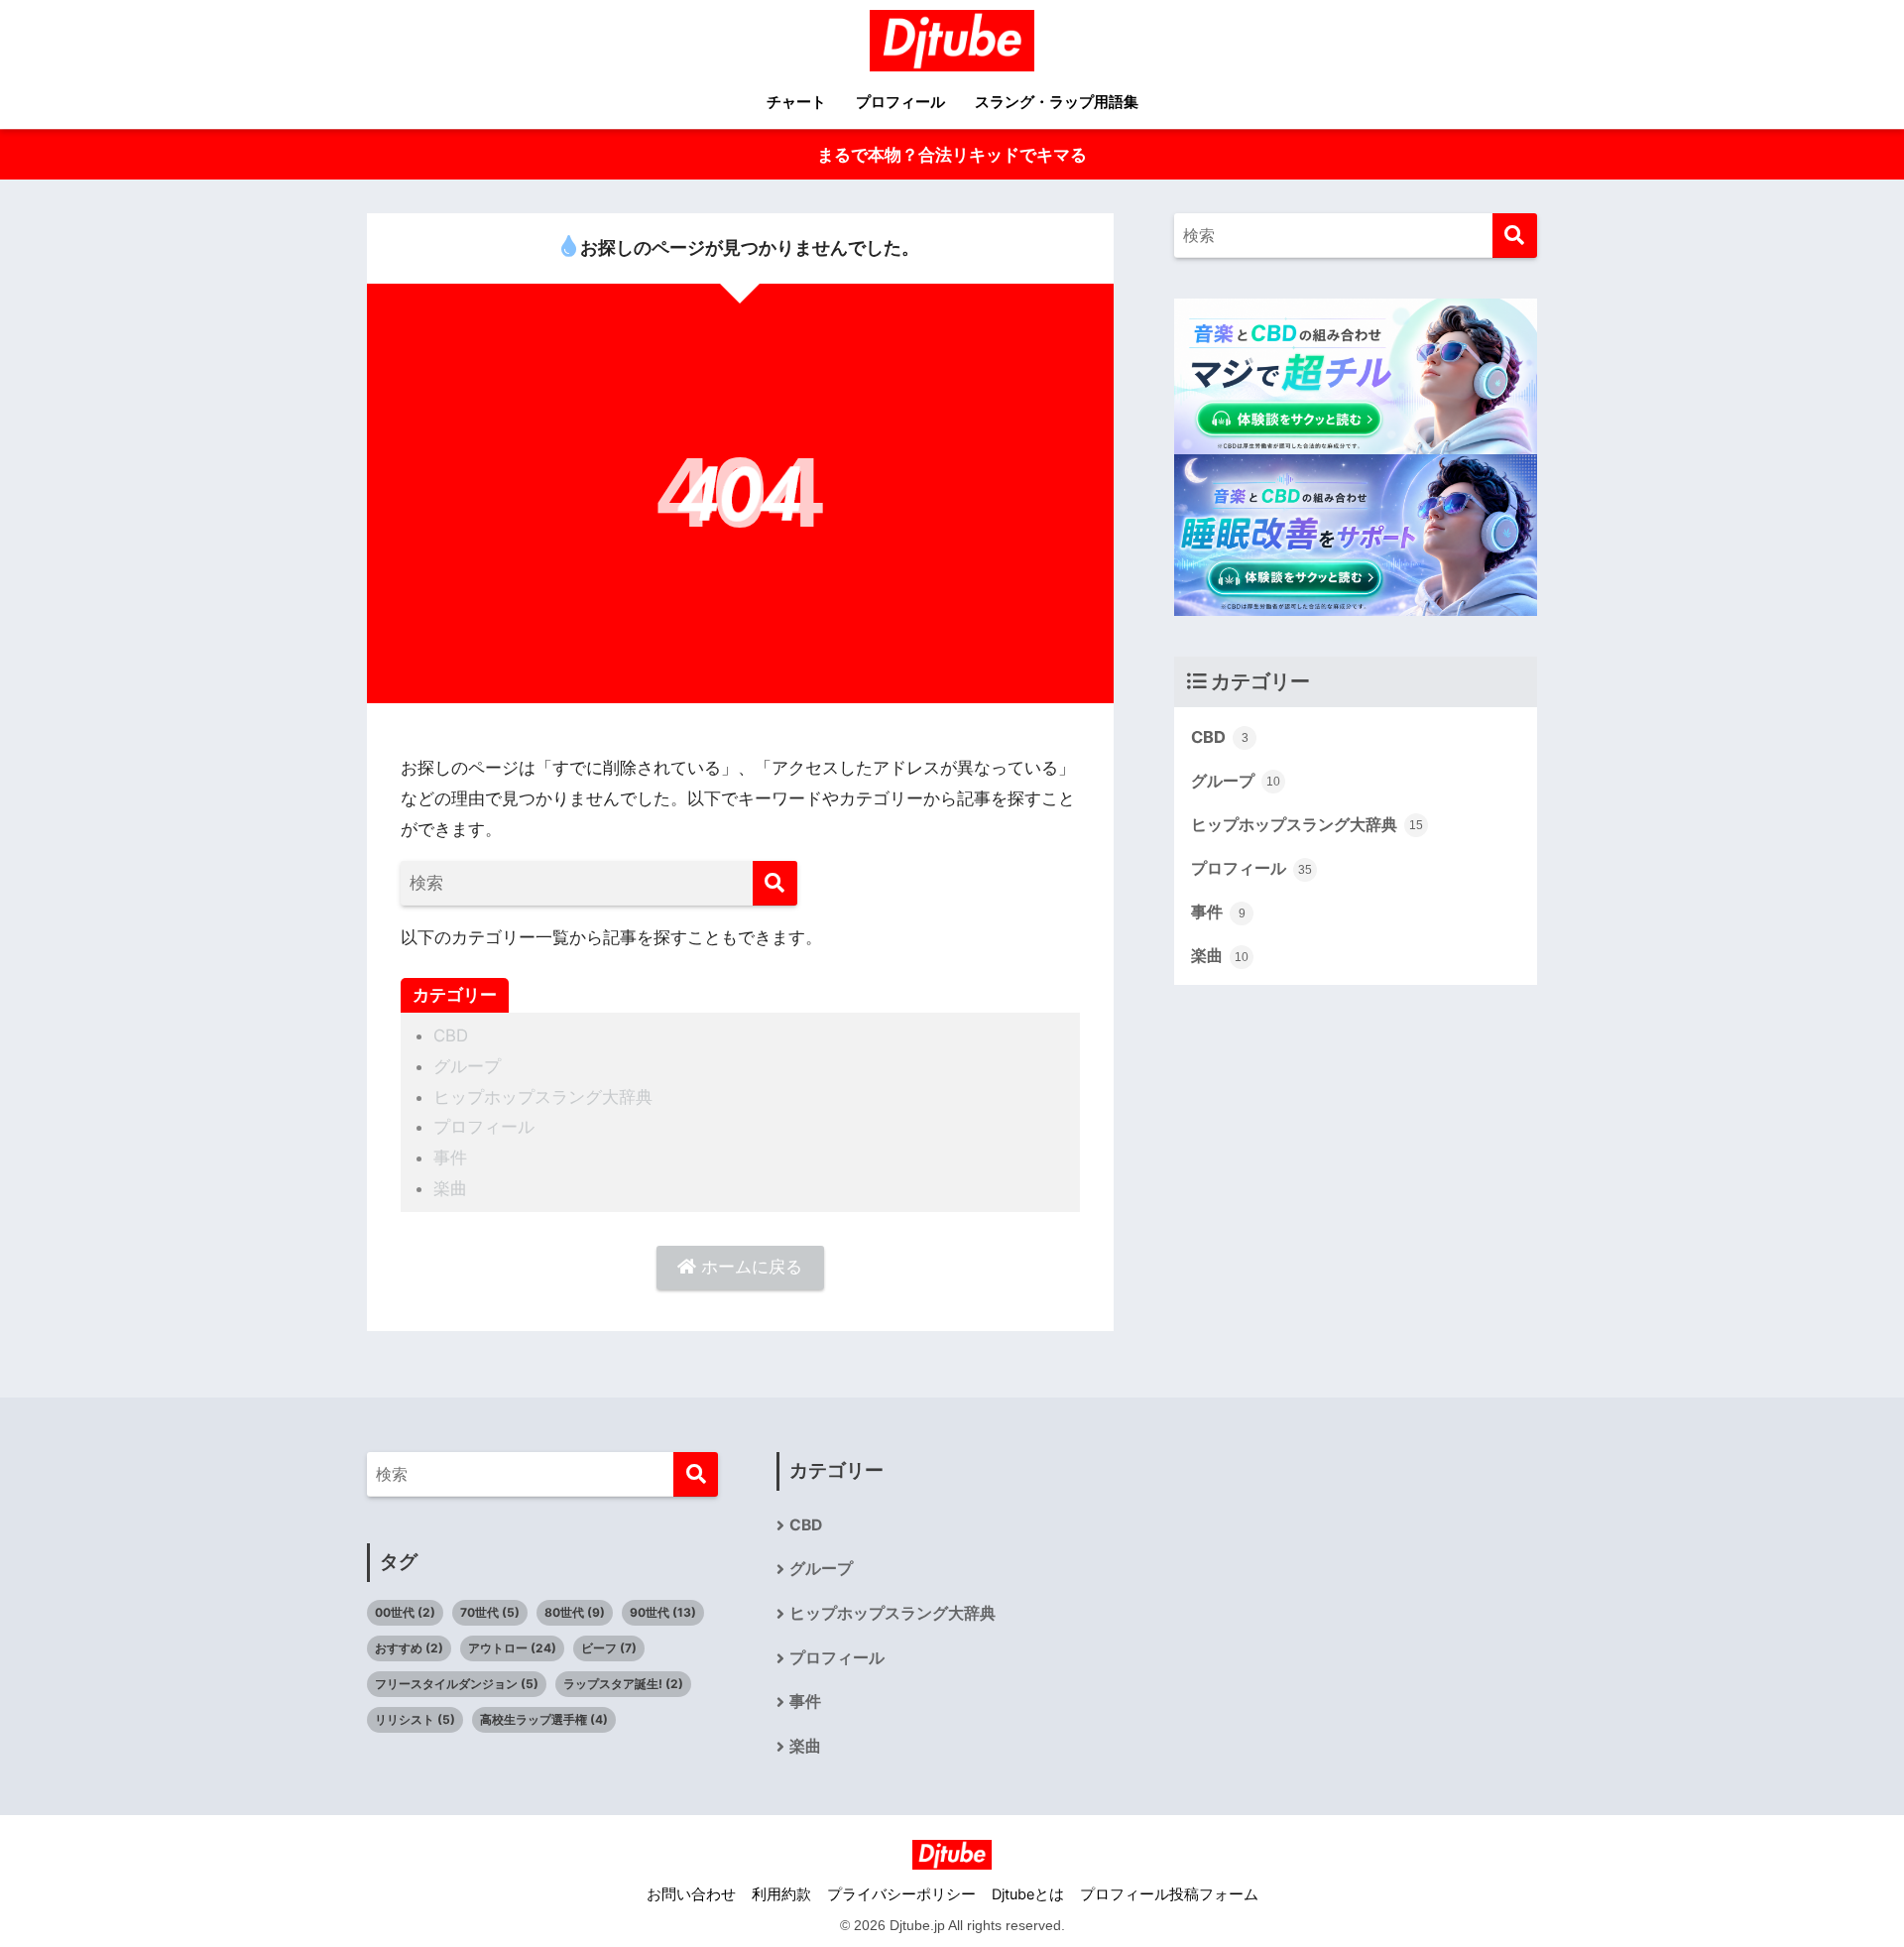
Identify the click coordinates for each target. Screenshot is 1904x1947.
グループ (467, 1066)
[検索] (775, 883)
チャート (796, 102)
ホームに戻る (749, 1267)
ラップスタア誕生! (623, 1684)
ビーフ (609, 1648)
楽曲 (450, 1188)
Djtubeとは (1028, 1894)
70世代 (490, 1612)
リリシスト (415, 1719)
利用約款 (781, 1894)
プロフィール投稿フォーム (1169, 1894)
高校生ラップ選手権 (544, 1719)
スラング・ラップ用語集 (1057, 102)
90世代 (663, 1612)
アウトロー (512, 1648)
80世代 (575, 1612)
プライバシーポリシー (901, 1894)
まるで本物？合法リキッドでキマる (952, 155)
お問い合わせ (691, 1894)
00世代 (405, 1612)
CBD (451, 1035)
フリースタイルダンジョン (457, 1684)
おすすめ (409, 1648)
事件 (450, 1157)
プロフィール (900, 102)
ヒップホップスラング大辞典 (543, 1097)
